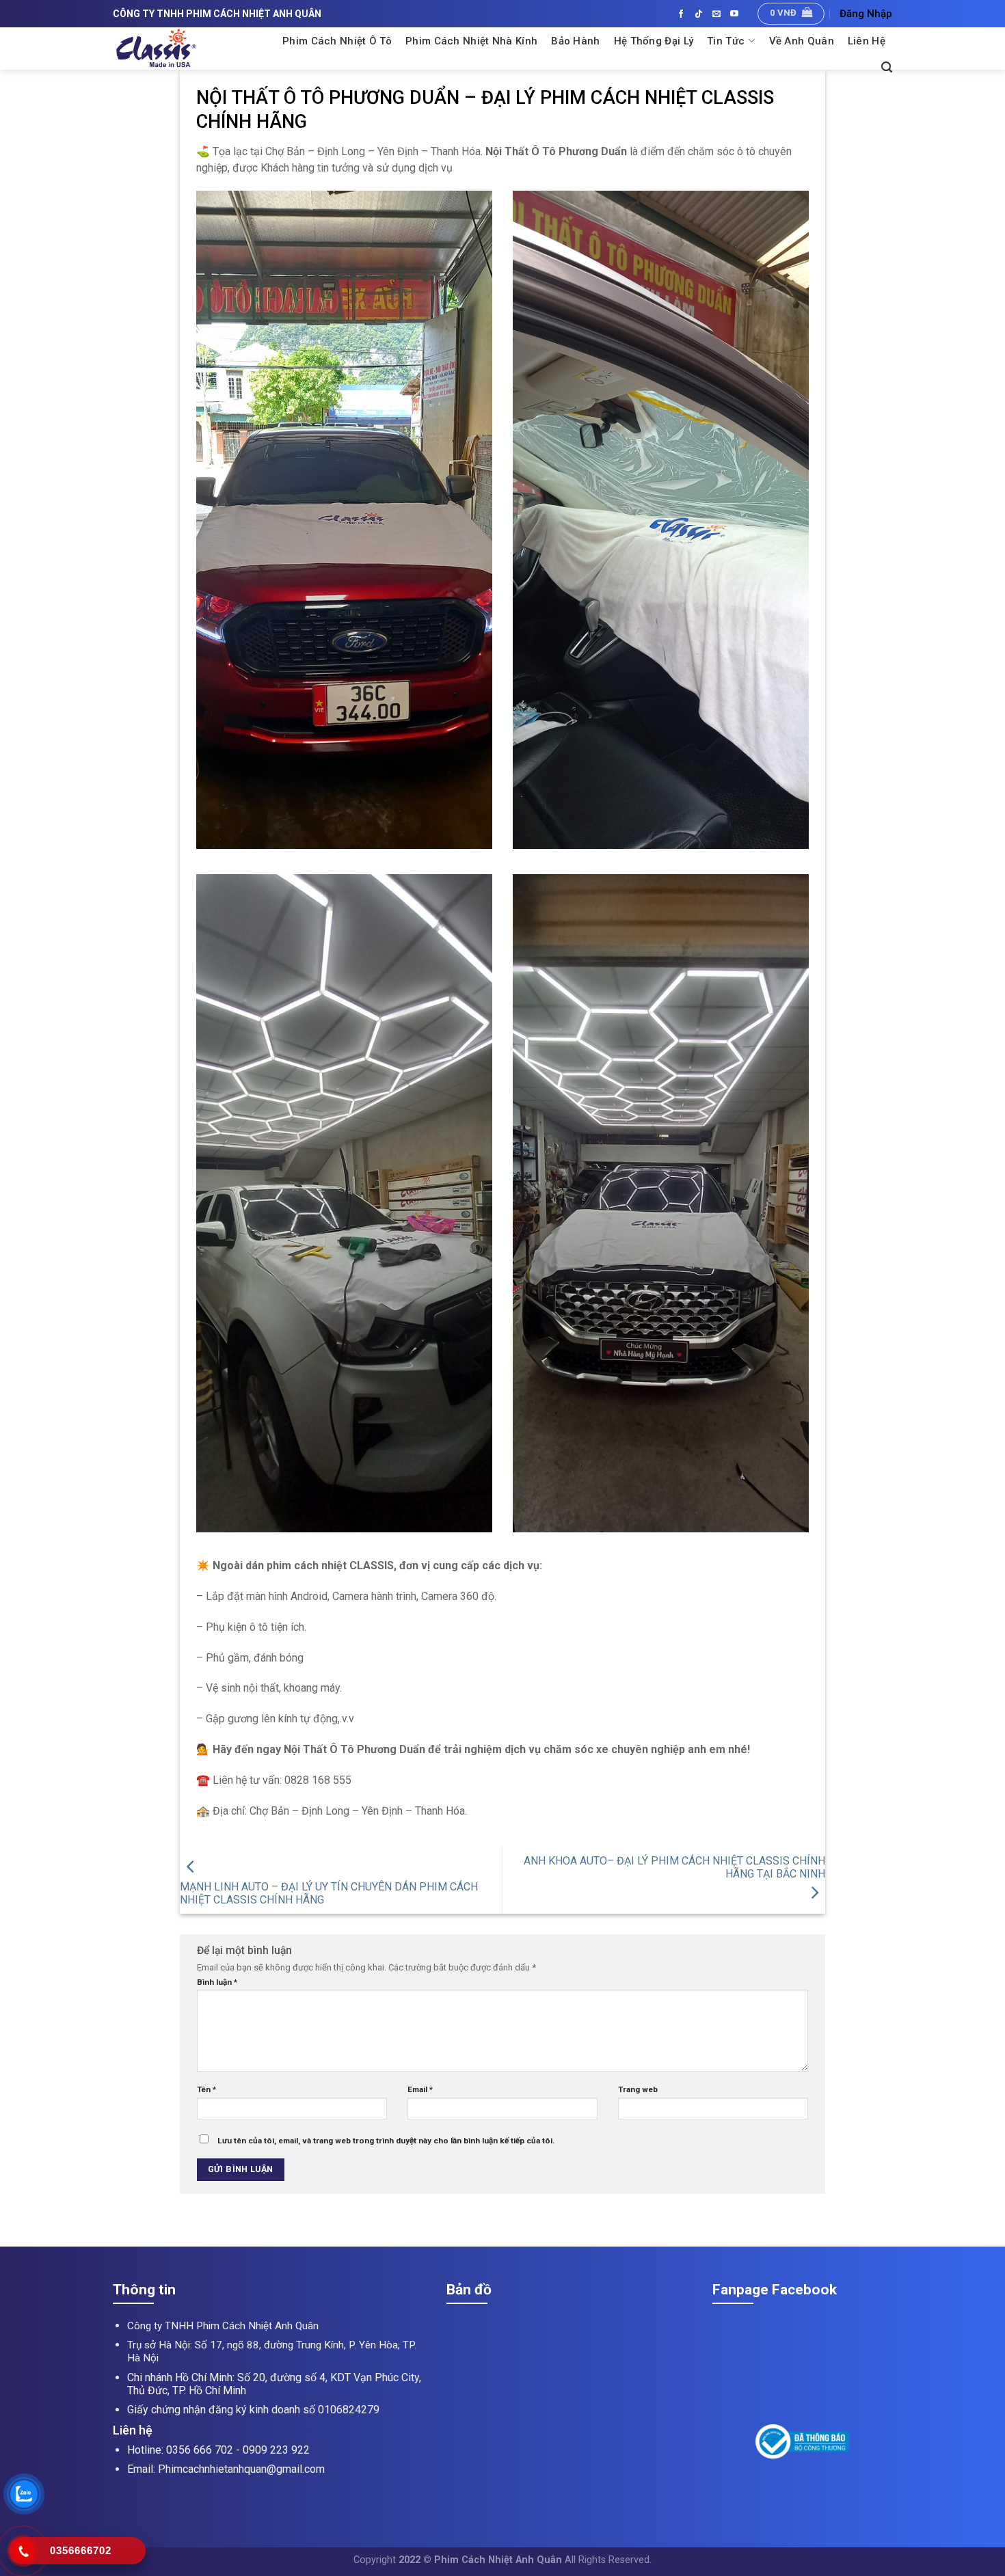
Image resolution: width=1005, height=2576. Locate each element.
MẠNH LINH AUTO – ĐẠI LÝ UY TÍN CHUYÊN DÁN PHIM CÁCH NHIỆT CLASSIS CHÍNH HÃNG (329, 1893)
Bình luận (217, 1982)
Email (420, 2089)
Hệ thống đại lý (654, 41)
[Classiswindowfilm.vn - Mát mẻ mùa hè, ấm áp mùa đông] (189, 49)
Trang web (638, 2089)
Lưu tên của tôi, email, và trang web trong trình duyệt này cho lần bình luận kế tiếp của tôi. (386, 2141)
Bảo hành (575, 41)
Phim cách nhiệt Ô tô (337, 41)
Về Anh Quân (802, 41)
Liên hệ (867, 41)
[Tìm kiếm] (887, 67)
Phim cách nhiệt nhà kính (471, 41)
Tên (206, 2089)
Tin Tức (726, 41)
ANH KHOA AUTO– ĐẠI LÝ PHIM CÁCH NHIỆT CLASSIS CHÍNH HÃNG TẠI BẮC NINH (674, 1867)
